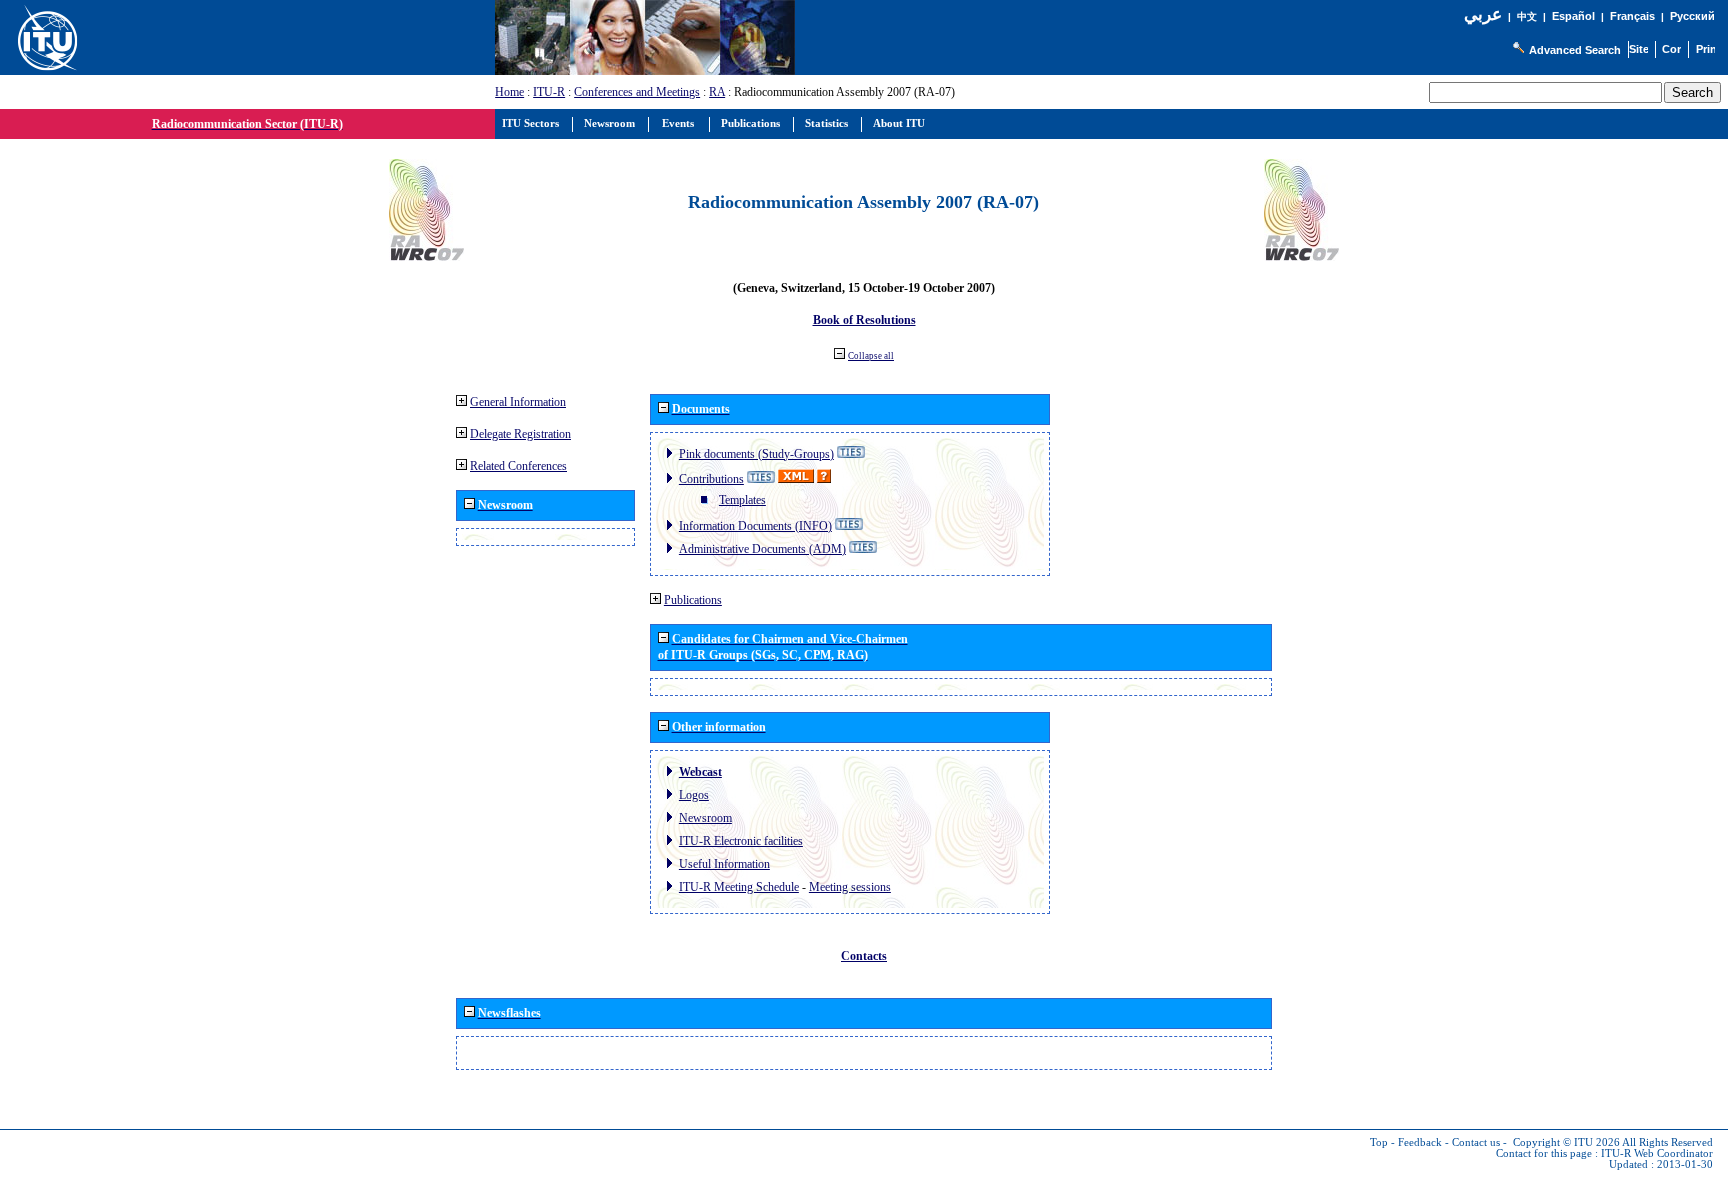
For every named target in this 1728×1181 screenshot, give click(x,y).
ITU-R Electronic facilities (741, 841)
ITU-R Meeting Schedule (739, 887)
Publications (693, 600)
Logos (694, 795)
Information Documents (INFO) (755, 526)
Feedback (1420, 1142)
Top (1379, 1142)
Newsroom (705, 818)
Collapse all (871, 356)
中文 (1527, 16)
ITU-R (549, 92)
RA (717, 92)
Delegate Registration (520, 434)
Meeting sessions (850, 887)
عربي (1483, 14)
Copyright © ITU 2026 (1566, 1142)
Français (1632, 16)
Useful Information (724, 864)
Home (509, 92)
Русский (1692, 16)
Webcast (700, 772)
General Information (518, 402)
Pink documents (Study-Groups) (756, 454)
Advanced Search (1575, 50)
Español (1573, 16)
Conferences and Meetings (637, 92)
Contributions (711, 479)
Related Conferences (518, 466)
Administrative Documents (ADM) (762, 549)
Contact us (1476, 1142)
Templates (742, 500)
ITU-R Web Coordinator (1657, 1153)
